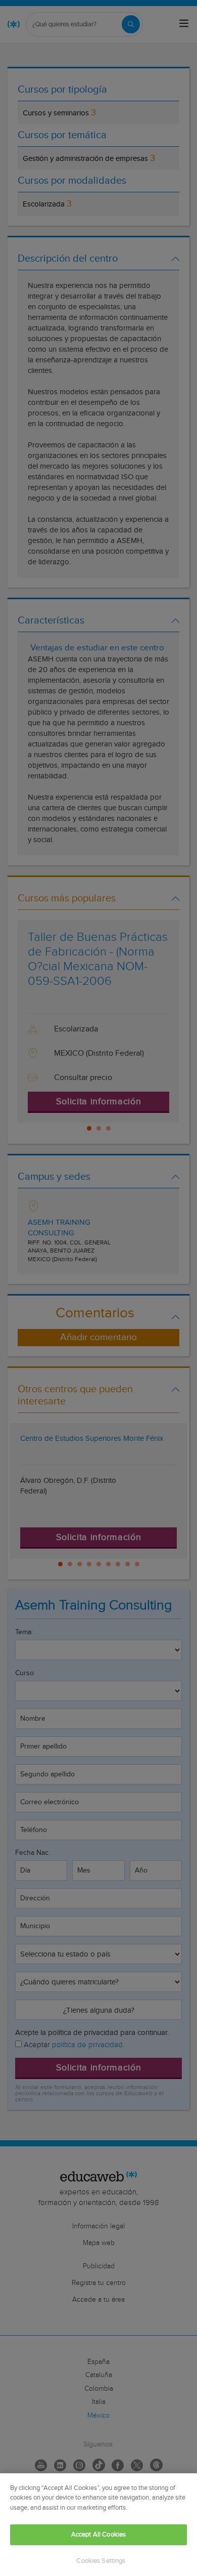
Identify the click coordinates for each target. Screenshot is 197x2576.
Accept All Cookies (98, 2535)
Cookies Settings (101, 2561)
